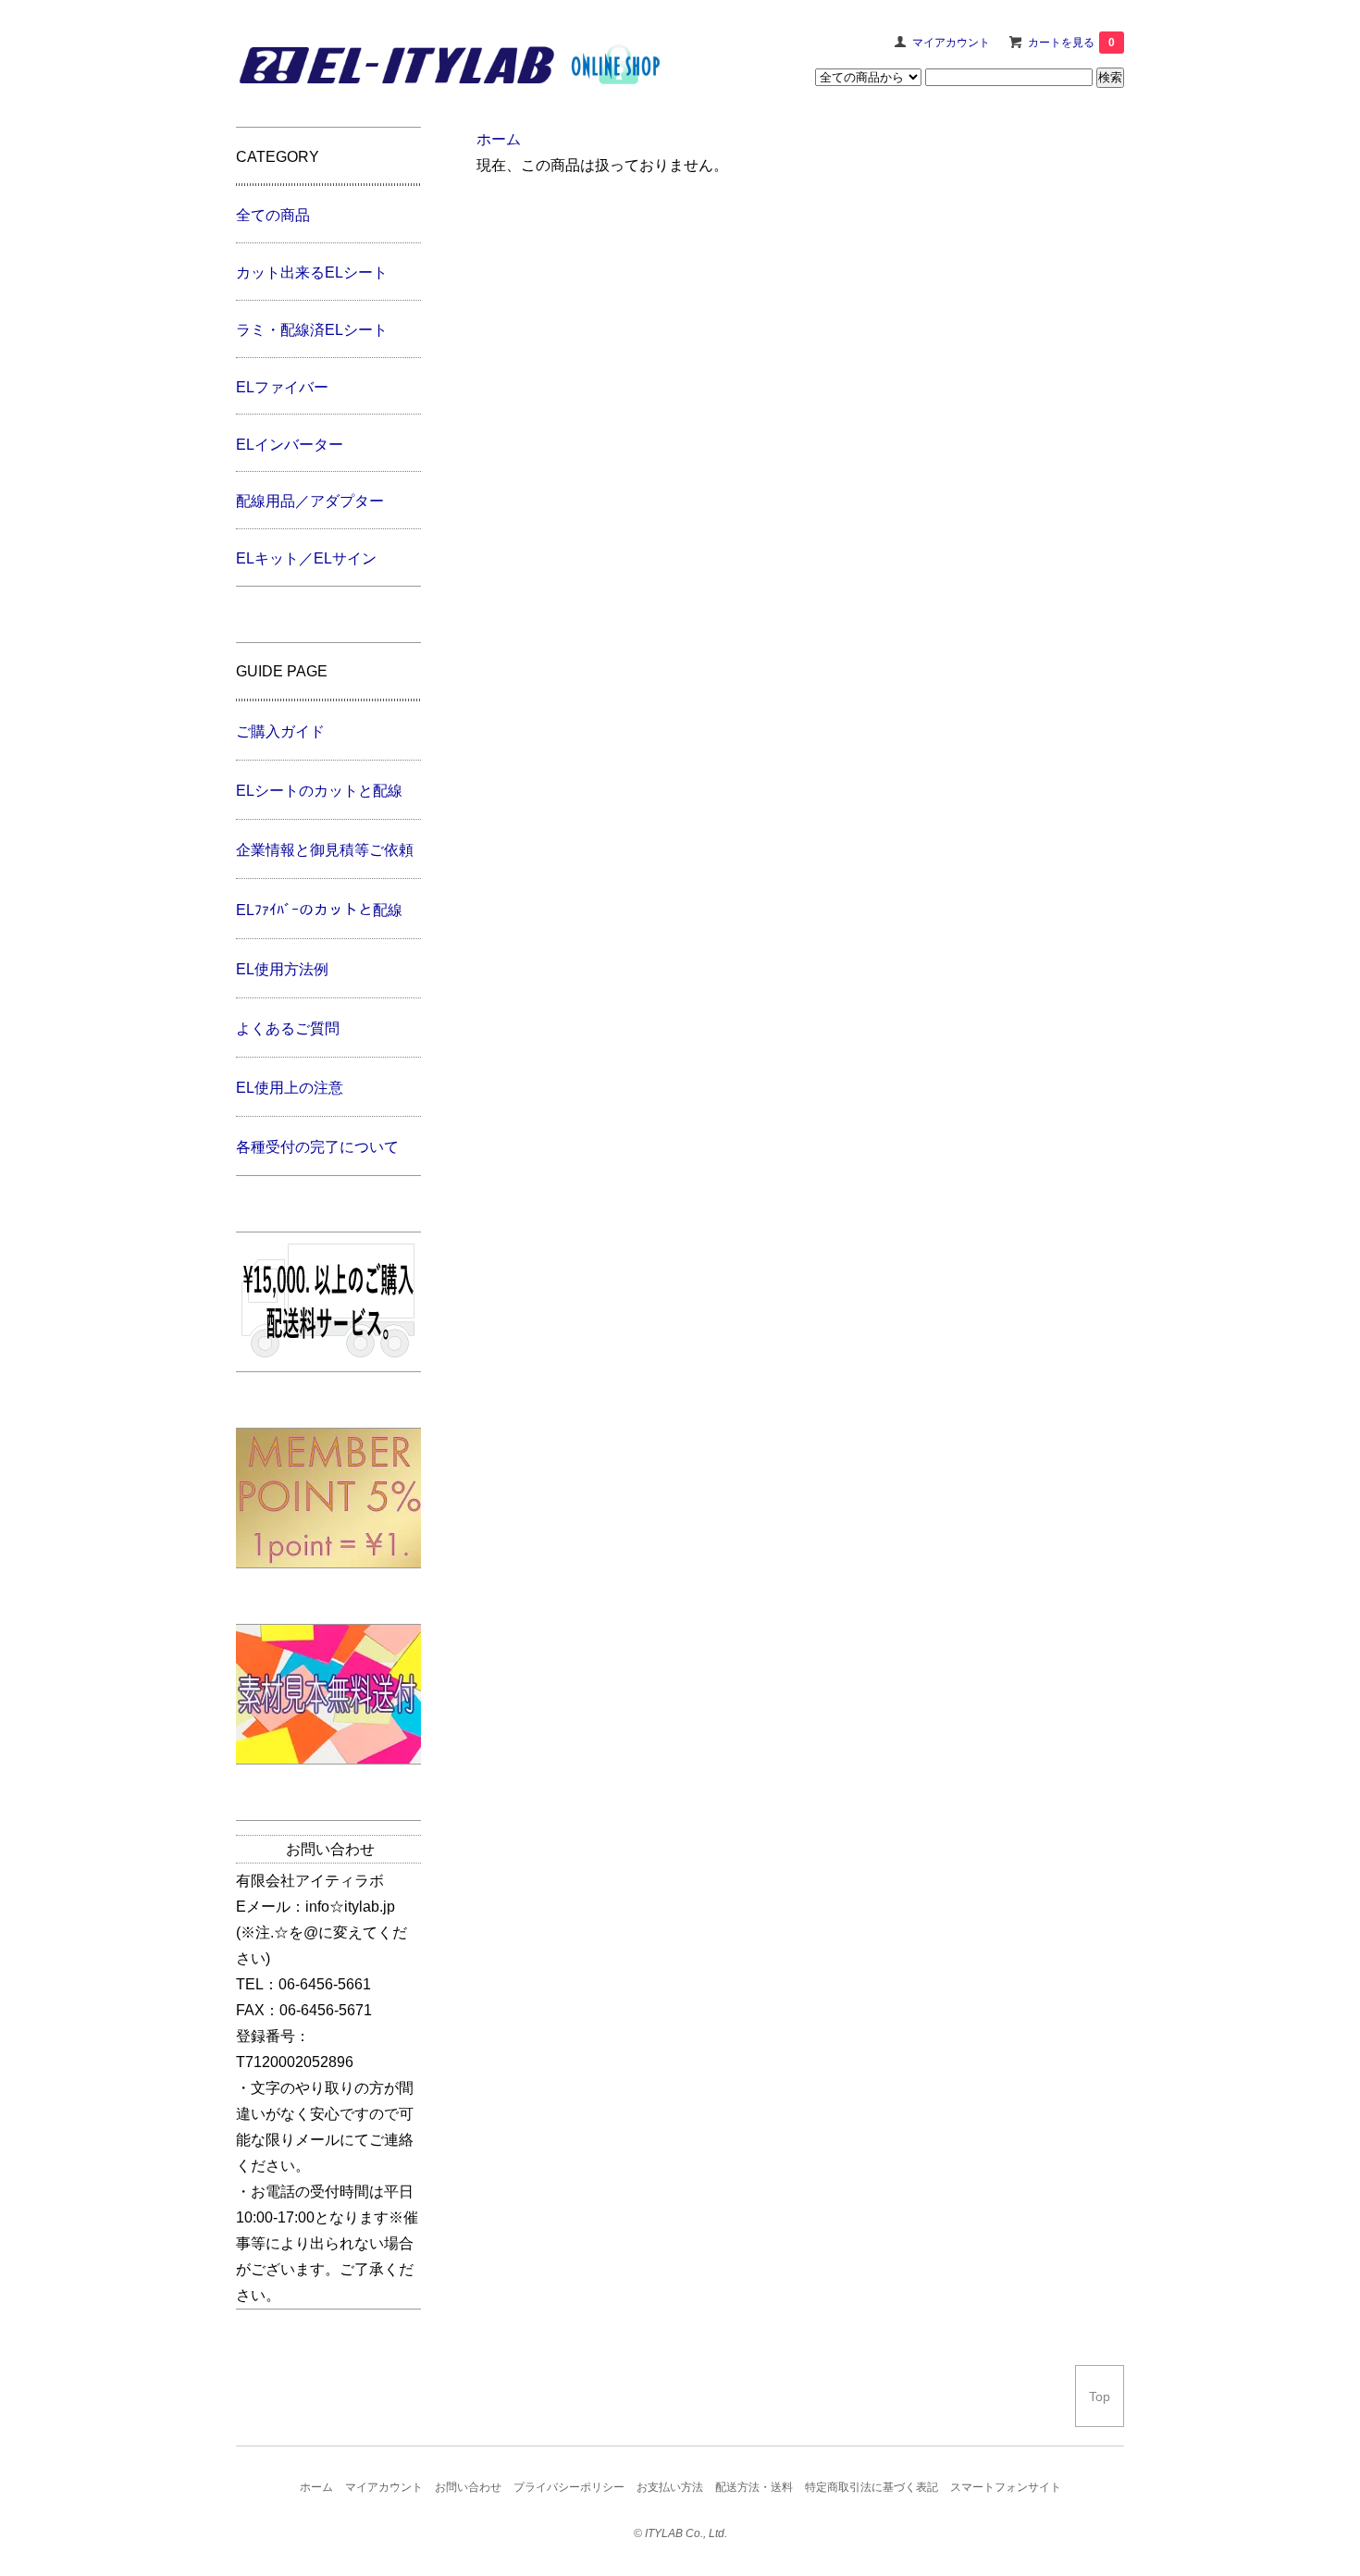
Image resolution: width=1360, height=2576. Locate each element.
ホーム (499, 139)
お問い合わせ (468, 2487)
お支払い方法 (670, 2487)
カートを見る (1071, 43)
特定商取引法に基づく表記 (872, 2487)
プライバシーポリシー (569, 2487)
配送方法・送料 (754, 2487)
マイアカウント (951, 43)
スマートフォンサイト (1006, 2487)
